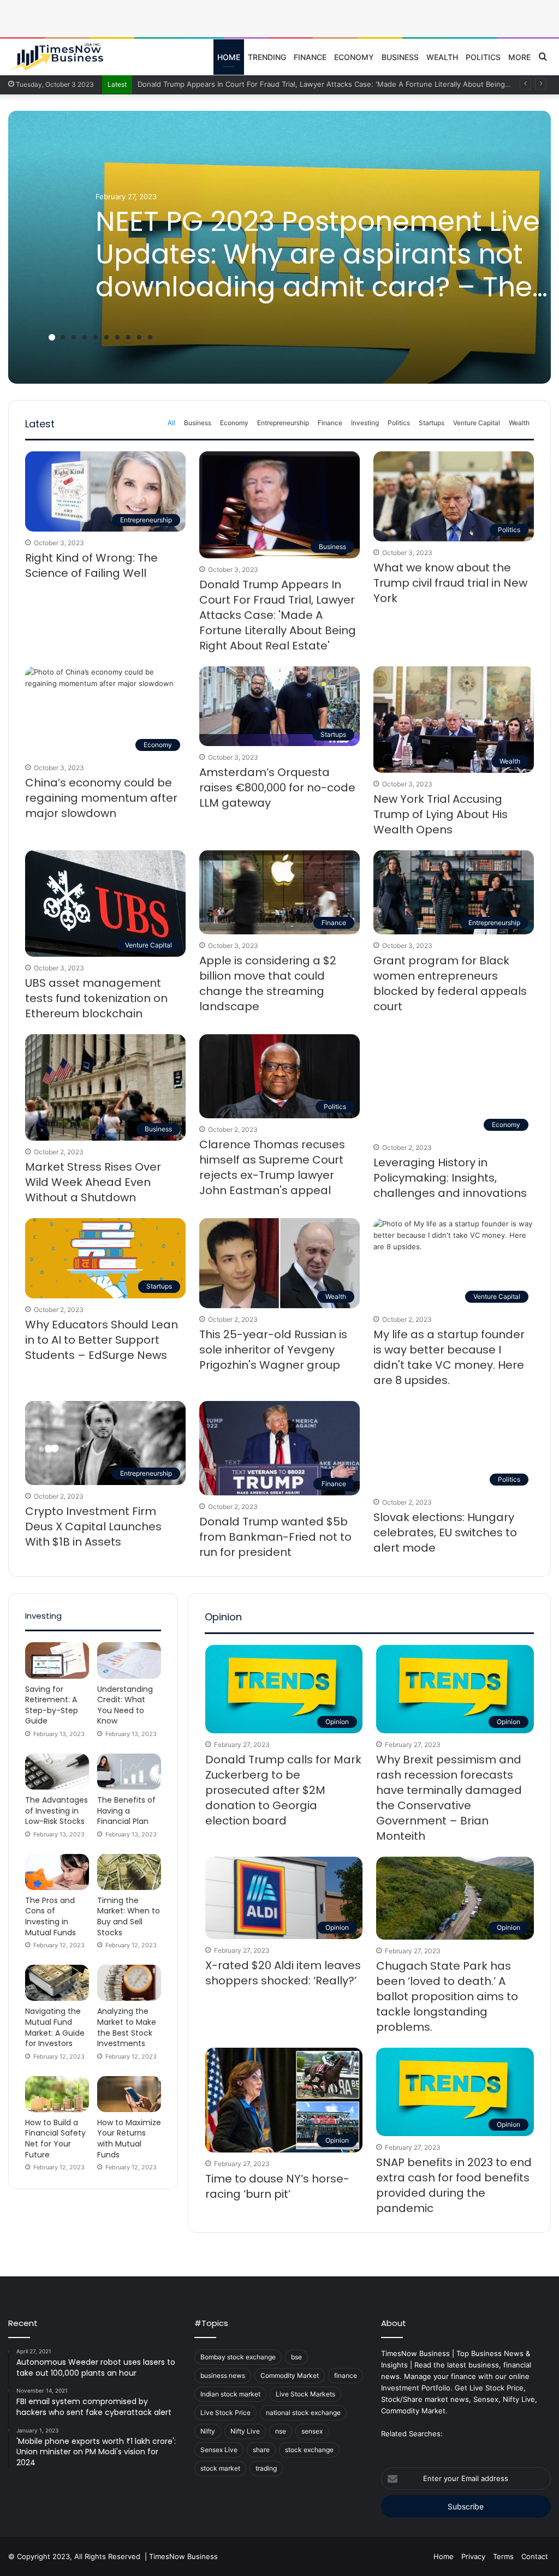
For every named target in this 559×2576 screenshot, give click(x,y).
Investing (365, 423)
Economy (354, 57)
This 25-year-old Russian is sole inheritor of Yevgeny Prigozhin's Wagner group (273, 1350)
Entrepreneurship (283, 423)
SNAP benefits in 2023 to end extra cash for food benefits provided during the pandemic (454, 2185)
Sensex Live (219, 2450)
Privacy (473, 2556)
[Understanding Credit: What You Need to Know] (129, 1660)
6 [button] (106, 337)
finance (346, 2375)
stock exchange (309, 2450)
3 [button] (74, 337)
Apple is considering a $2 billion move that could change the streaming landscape (268, 983)
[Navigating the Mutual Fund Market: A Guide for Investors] (57, 1983)
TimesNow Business (183, 2556)
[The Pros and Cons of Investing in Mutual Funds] (57, 1872)
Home (229, 57)
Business (400, 57)
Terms (503, 2556)
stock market (220, 2468)
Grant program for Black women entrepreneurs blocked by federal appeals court (450, 983)
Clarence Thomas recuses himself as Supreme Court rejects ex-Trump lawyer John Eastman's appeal (272, 1167)
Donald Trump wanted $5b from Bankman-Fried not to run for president (275, 1537)
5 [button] (96, 337)
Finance (310, 57)
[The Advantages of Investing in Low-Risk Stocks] (57, 1772)
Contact (535, 2556)
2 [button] (63, 337)
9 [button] (139, 337)
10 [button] (150, 337)
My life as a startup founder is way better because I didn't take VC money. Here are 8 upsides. (449, 1357)
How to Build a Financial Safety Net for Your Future (55, 2139)
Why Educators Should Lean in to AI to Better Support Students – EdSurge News (102, 1340)
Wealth (442, 57)
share (261, 2450)
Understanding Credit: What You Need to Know (125, 1705)
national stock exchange (303, 2413)
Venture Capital (477, 423)
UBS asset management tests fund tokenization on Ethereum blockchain (96, 998)
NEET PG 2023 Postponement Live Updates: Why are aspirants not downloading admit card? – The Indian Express (318, 270)
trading (266, 2468)
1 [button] (52, 337)
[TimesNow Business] (56, 57)
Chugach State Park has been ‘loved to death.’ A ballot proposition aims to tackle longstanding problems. (447, 1996)
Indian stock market (230, 2394)
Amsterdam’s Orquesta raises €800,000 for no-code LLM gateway (277, 788)
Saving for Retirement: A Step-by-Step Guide (52, 1705)
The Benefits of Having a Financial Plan (126, 1811)
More (519, 57)
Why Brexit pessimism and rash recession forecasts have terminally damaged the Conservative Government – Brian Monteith (449, 1798)
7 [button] (117, 337)
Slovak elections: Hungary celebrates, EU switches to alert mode (445, 1533)
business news (223, 2375)
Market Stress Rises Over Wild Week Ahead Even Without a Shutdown (93, 1182)
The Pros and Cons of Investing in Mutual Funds (50, 1916)
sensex (312, 2431)
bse (296, 2357)
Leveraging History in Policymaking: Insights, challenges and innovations (450, 1178)
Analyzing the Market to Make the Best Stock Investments (127, 2027)
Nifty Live (245, 2431)
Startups (432, 423)
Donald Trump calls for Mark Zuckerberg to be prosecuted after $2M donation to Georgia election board (283, 1790)
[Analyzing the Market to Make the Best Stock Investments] (129, 1983)
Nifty (208, 2431)
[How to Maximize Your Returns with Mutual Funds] (129, 2094)
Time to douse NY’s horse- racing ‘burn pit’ (277, 2186)
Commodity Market (290, 2375)
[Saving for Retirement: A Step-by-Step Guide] (57, 1660)
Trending (267, 57)
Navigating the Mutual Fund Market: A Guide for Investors (55, 2027)
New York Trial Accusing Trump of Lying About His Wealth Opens (441, 814)
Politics (483, 57)
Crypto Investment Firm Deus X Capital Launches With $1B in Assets (93, 1526)
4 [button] (85, 337)
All (171, 423)
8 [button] (128, 337)
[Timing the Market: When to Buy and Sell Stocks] (129, 1872)
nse (281, 2431)
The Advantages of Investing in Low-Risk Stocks (57, 1811)
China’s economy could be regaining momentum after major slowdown (101, 798)
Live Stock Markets (305, 2394)
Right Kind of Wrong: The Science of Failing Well (91, 565)
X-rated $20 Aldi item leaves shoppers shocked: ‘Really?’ (283, 1973)
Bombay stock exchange (238, 2357)
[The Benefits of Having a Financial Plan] (129, 1772)
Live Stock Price (225, 2413)
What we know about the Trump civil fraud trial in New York (450, 583)
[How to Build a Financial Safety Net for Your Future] (57, 2094)
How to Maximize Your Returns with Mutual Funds (129, 2139)
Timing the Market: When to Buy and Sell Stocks (129, 1916)
